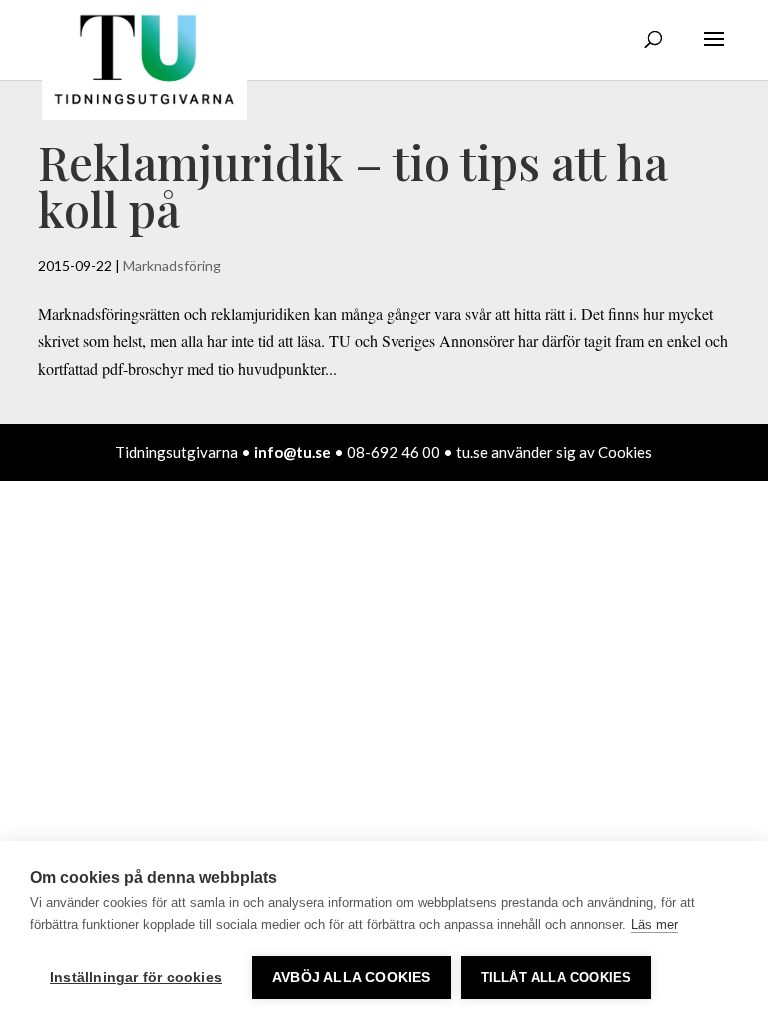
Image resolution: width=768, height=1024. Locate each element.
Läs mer (654, 924)
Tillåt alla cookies (556, 977)
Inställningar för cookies (136, 977)
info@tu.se (292, 452)
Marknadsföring (172, 265)
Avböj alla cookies (351, 977)
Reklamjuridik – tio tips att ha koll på (353, 185)
